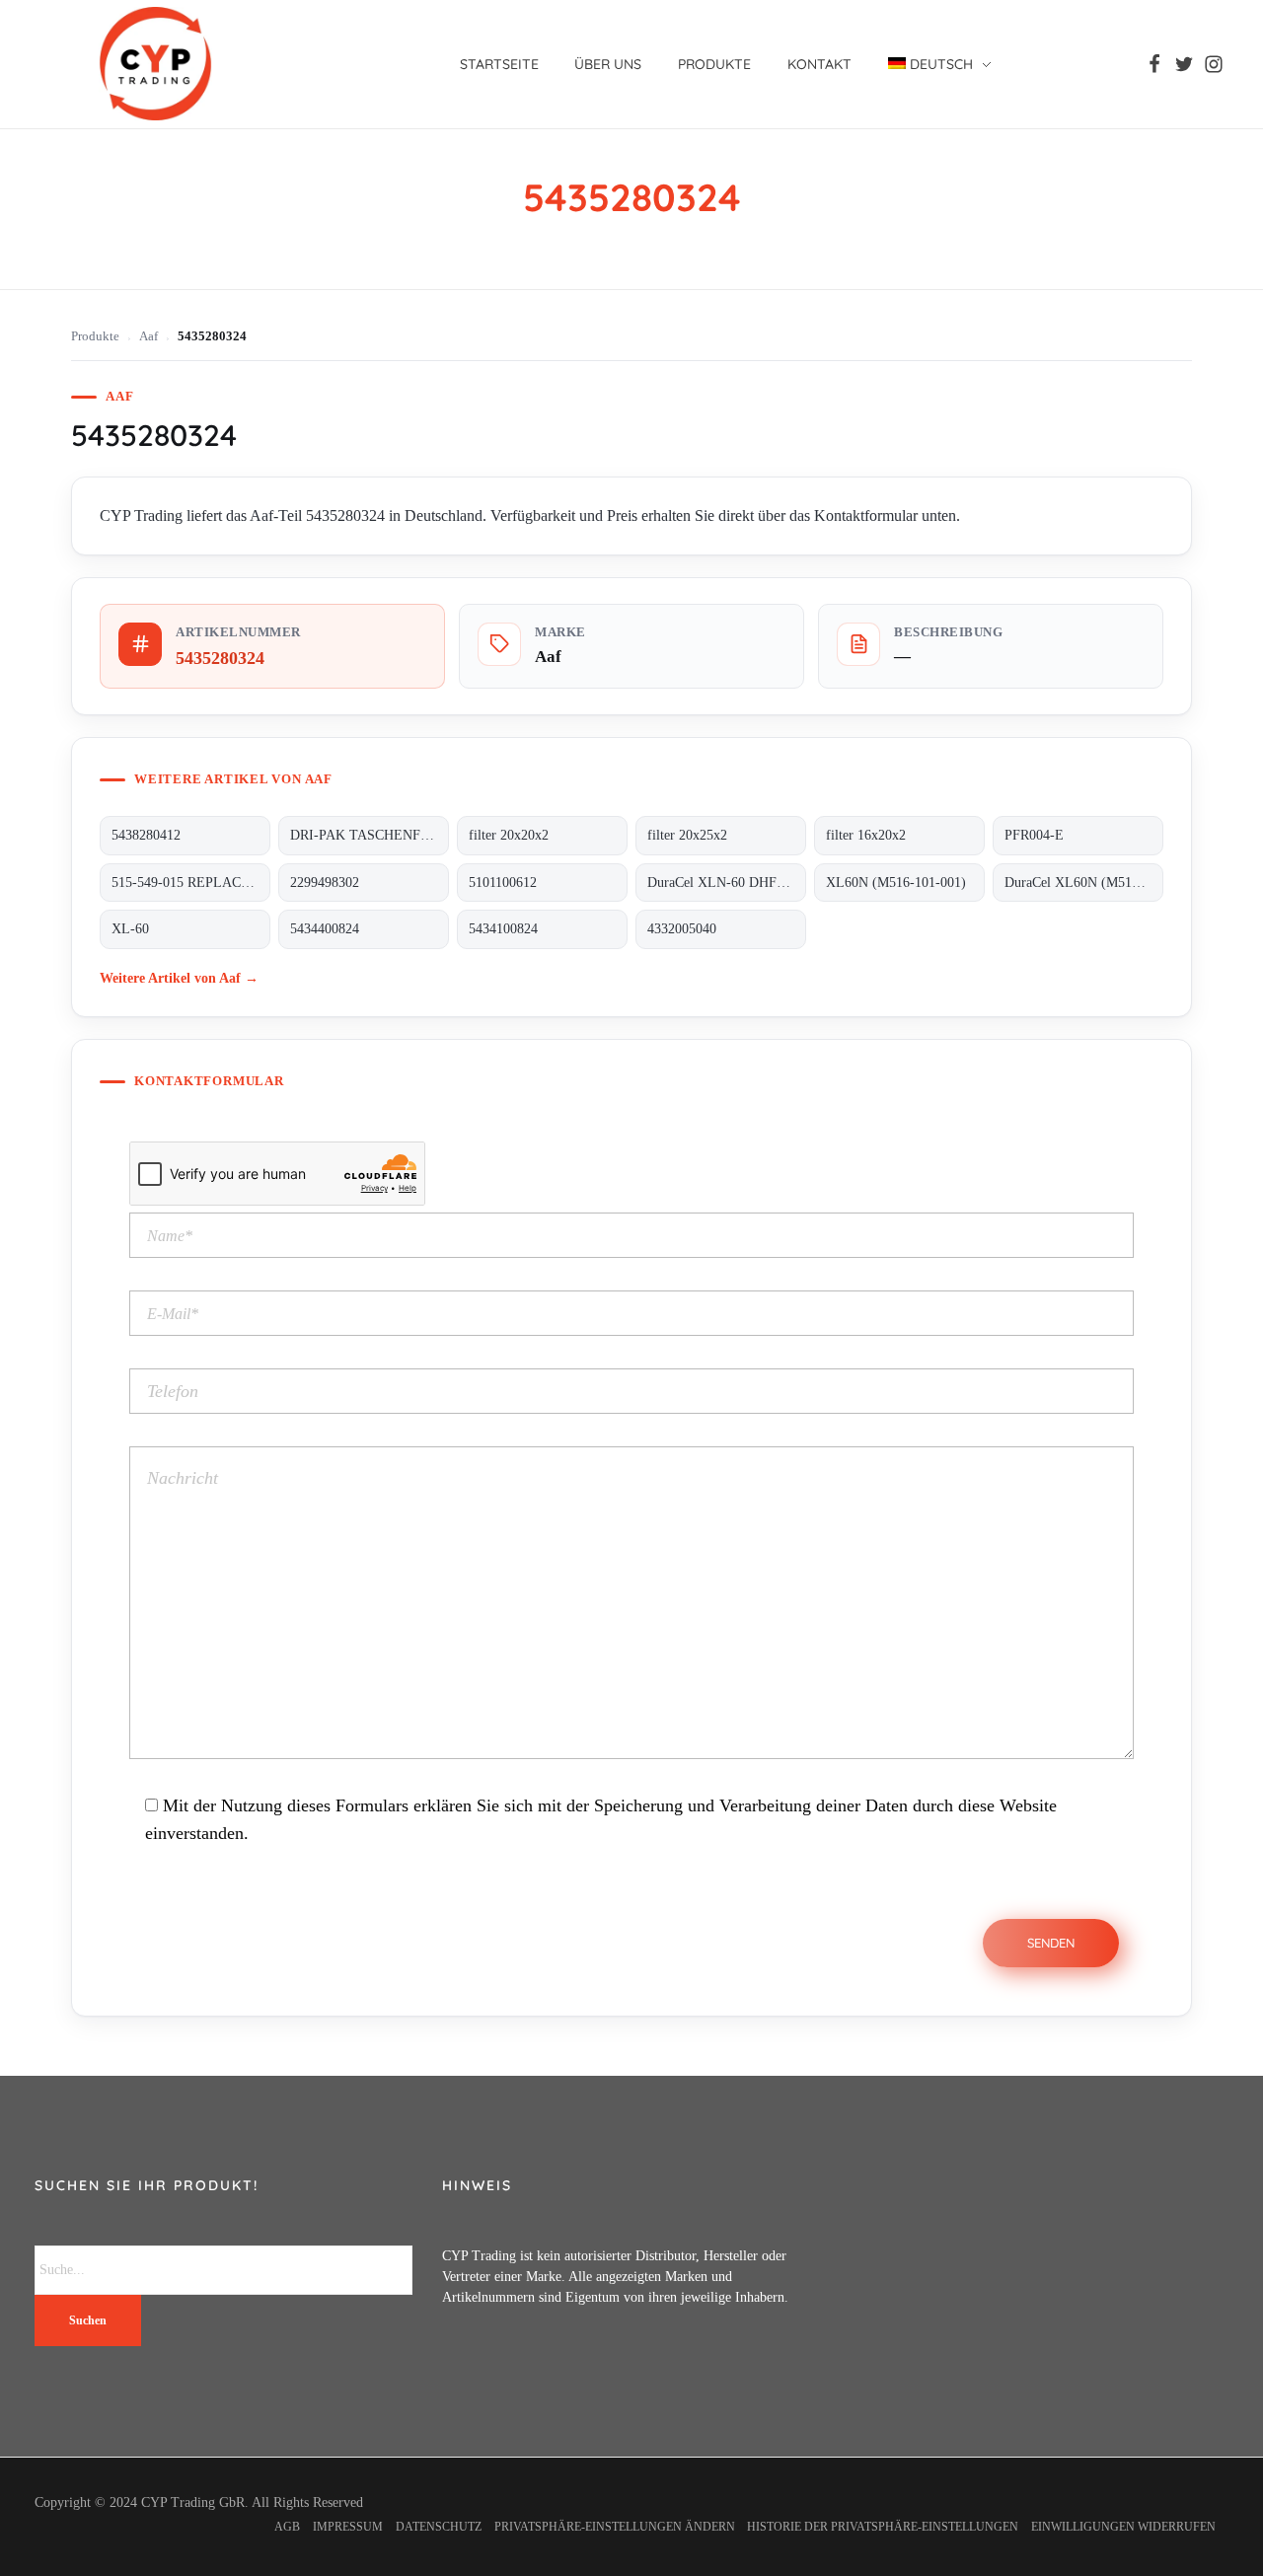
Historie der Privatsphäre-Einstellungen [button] (883, 2527)
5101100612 (503, 883)
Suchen (88, 2320)
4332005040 (682, 929)
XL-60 (130, 929)
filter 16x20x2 (866, 835)
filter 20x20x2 (509, 835)
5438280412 (146, 835)
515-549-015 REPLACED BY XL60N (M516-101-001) (191, 883)
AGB (287, 2527)
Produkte (95, 336)
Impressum (348, 2527)
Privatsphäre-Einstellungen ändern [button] (615, 2527)
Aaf (149, 336)
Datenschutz (439, 2527)
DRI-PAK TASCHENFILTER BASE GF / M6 (370, 835)
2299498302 (325, 883)
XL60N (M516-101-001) (896, 883)
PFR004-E (1034, 835)
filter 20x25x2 (687, 835)
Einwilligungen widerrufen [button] (1123, 2527)
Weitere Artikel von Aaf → (179, 978)
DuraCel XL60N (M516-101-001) (1084, 883)
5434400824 (325, 929)
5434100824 (503, 929)
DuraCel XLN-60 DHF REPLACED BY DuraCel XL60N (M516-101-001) (727, 883)
